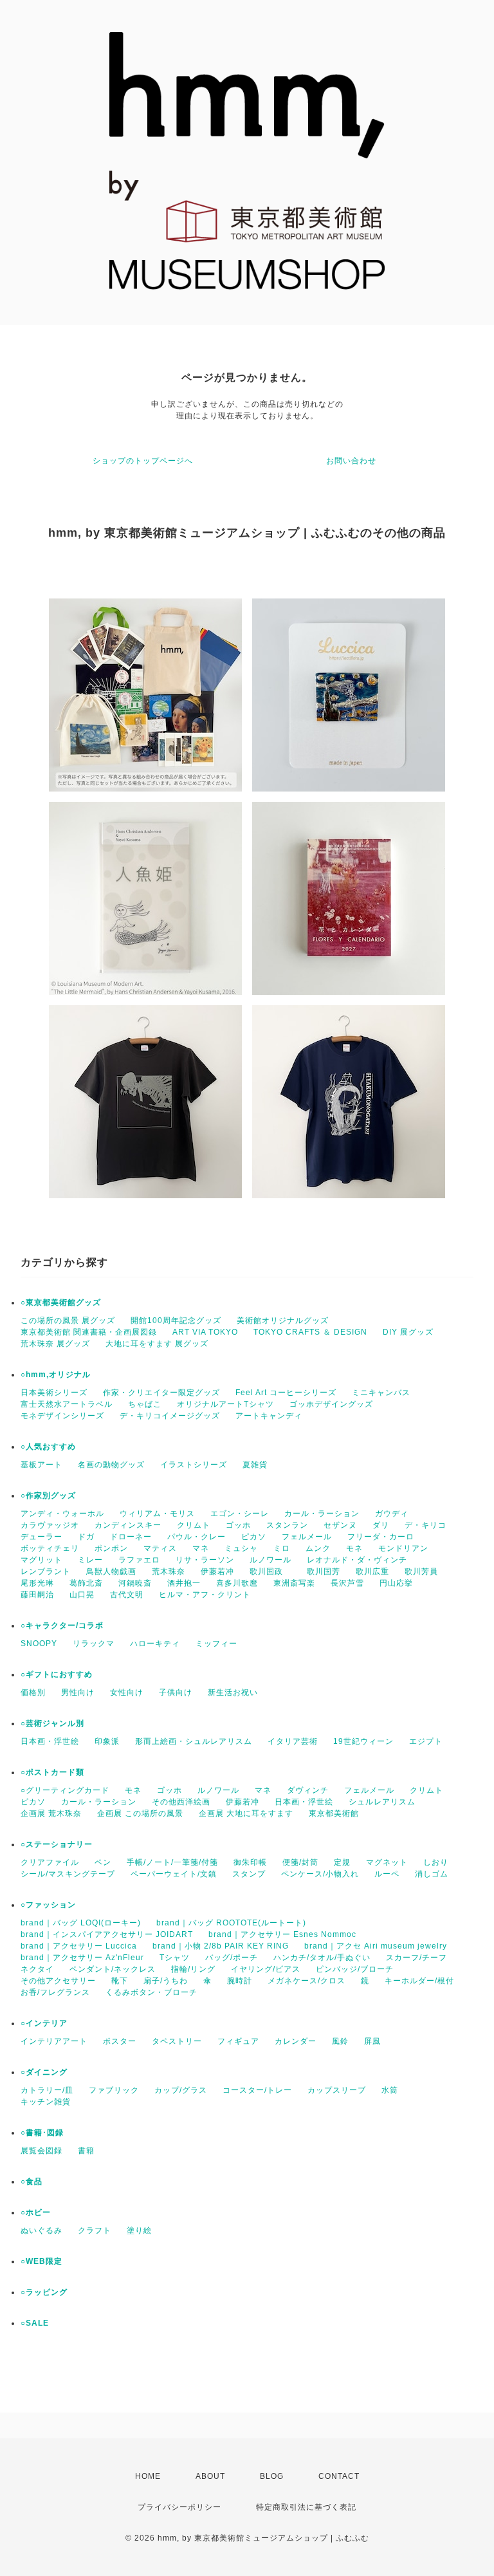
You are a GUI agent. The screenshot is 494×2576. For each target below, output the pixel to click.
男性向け (78, 1692)
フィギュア (238, 2041)
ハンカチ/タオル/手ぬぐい (322, 1958)
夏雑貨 (255, 1465)
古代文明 (127, 1595)
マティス (160, 1548)
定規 (342, 1862)
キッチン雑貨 (46, 2102)
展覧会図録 (41, 2151)
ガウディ (392, 1514)
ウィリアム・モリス (157, 1514)
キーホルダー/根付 (419, 1981)
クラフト (95, 2230)
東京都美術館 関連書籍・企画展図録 (89, 1332)
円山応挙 (396, 1583)
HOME (148, 2476)
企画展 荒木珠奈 (51, 1813)
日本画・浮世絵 (50, 1741)
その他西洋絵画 (181, 1802)
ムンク (318, 1548)
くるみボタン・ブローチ (151, 1992)
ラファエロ (139, 1560)
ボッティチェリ (50, 1548)
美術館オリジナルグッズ (283, 1320)
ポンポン (111, 1548)
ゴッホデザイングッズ (331, 1404)
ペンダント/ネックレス (113, 1969)
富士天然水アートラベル (67, 1404)
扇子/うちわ (166, 1981)
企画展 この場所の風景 (140, 1813)
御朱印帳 (250, 1862)
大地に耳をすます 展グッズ (157, 1344)
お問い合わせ (351, 461)
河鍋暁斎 (135, 1583)
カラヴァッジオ (50, 1525)
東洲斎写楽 (294, 1583)
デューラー (41, 1537)
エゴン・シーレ (240, 1514)
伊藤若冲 (217, 1571)
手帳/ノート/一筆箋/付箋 (172, 1862)
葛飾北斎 (86, 1583)
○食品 (32, 2182)
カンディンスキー (128, 1525)
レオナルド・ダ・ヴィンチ (357, 1560)
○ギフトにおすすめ (57, 1674)
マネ (201, 1548)
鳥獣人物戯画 (111, 1571)
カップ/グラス (181, 2090)
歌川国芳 (324, 1571)
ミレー (90, 1560)
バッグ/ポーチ (232, 1958)
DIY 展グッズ (408, 1332)
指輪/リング (193, 1969)
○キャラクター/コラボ (62, 1626)
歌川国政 (270, 1571)
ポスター (120, 2041)
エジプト (426, 1741)
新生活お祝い (233, 1692)
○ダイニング (44, 2072)
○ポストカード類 (52, 1772)
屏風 (372, 2041)
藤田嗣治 (37, 1595)
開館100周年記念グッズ (176, 1320)
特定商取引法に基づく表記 (306, 2507)
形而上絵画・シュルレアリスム (194, 1741)
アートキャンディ (269, 1416)
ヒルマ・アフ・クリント (205, 1595)
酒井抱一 (184, 1583)
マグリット (41, 1560)
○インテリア (44, 2023)
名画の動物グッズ (111, 1465)
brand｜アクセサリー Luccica (79, 1946)
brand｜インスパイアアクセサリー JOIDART (107, 1934)
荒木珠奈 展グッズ (55, 1344)
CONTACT (339, 2476)
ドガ (86, 1537)
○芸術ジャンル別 (52, 1723)
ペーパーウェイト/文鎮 (174, 1874)
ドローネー (131, 1537)
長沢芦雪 (347, 1583)
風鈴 (340, 2041)
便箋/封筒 (300, 1862)
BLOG (272, 2476)
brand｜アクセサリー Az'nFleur (82, 1958)
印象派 (107, 1741)
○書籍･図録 (42, 2133)
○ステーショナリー (57, 1844)
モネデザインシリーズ (62, 1416)
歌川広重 (372, 1571)
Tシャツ (175, 1958)
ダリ (381, 1525)
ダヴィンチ (308, 1790)
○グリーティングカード (65, 1790)
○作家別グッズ (48, 1496)
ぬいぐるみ (41, 2230)
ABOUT (210, 2476)
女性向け (127, 1692)
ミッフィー (216, 1644)
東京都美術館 (334, 1813)
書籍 (86, 2151)
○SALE (35, 2323)
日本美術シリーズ (54, 1393)
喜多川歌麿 (237, 1583)
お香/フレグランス (55, 1992)
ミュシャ (241, 1548)
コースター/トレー (257, 2090)
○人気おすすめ (48, 1447)
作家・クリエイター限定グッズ (161, 1393)
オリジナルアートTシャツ (225, 1404)
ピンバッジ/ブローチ (355, 1969)
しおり (436, 1862)
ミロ (282, 1548)
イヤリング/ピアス (266, 1969)
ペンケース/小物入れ (320, 1874)
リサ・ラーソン (205, 1560)
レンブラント (46, 1571)
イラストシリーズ (194, 1465)
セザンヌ (340, 1525)
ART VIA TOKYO (205, 1332)
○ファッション (48, 1905)
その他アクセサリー (58, 1981)
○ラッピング (44, 2292)
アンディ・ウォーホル (62, 1514)
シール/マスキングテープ (68, 1874)
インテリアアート (54, 2041)
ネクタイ (37, 1969)
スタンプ (249, 1874)
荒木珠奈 (169, 1571)
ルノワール (270, 1560)
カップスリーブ (337, 2090)
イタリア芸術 (293, 1741)
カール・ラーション (322, 1514)
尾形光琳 (37, 1583)
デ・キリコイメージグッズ (170, 1416)
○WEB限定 (41, 2261)
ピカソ (254, 1537)
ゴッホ (238, 1525)
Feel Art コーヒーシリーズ (286, 1393)
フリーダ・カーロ (381, 1537)
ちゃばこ (145, 1404)
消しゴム (432, 1874)
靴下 (120, 1981)
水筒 (390, 2090)
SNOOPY (39, 1644)
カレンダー (296, 2041)
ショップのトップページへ (143, 461)
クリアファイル (50, 1862)
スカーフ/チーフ (416, 1958)
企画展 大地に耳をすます (246, 1813)
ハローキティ (155, 1644)
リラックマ (94, 1644)
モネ (354, 1548)
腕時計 (240, 1981)
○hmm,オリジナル (56, 1375)
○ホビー (36, 2212)
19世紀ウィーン (363, 1741)
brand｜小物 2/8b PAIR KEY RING (221, 1946)
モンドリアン (403, 1548)
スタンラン (287, 1525)
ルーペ (387, 1874)
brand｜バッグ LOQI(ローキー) (81, 1923)
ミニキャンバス (381, 1393)
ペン (103, 1862)
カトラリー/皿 (47, 2090)
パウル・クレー (197, 1537)
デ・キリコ (425, 1525)
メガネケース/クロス (306, 1981)
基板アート (41, 1465)
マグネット (387, 1862)
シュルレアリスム (382, 1802)
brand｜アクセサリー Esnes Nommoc (282, 1934)
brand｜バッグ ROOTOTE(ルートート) (231, 1923)
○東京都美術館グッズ (61, 1302)
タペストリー (177, 2041)
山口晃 (82, 1595)
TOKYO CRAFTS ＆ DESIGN (310, 1332)
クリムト (194, 1525)
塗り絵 (139, 2230)
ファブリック (114, 2090)
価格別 (33, 1692)
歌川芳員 (421, 1571)
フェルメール (307, 1537)
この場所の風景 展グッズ (68, 1320)
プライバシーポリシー (179, 2507)
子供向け (176, 1692)
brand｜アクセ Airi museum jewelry (376, 1946)
